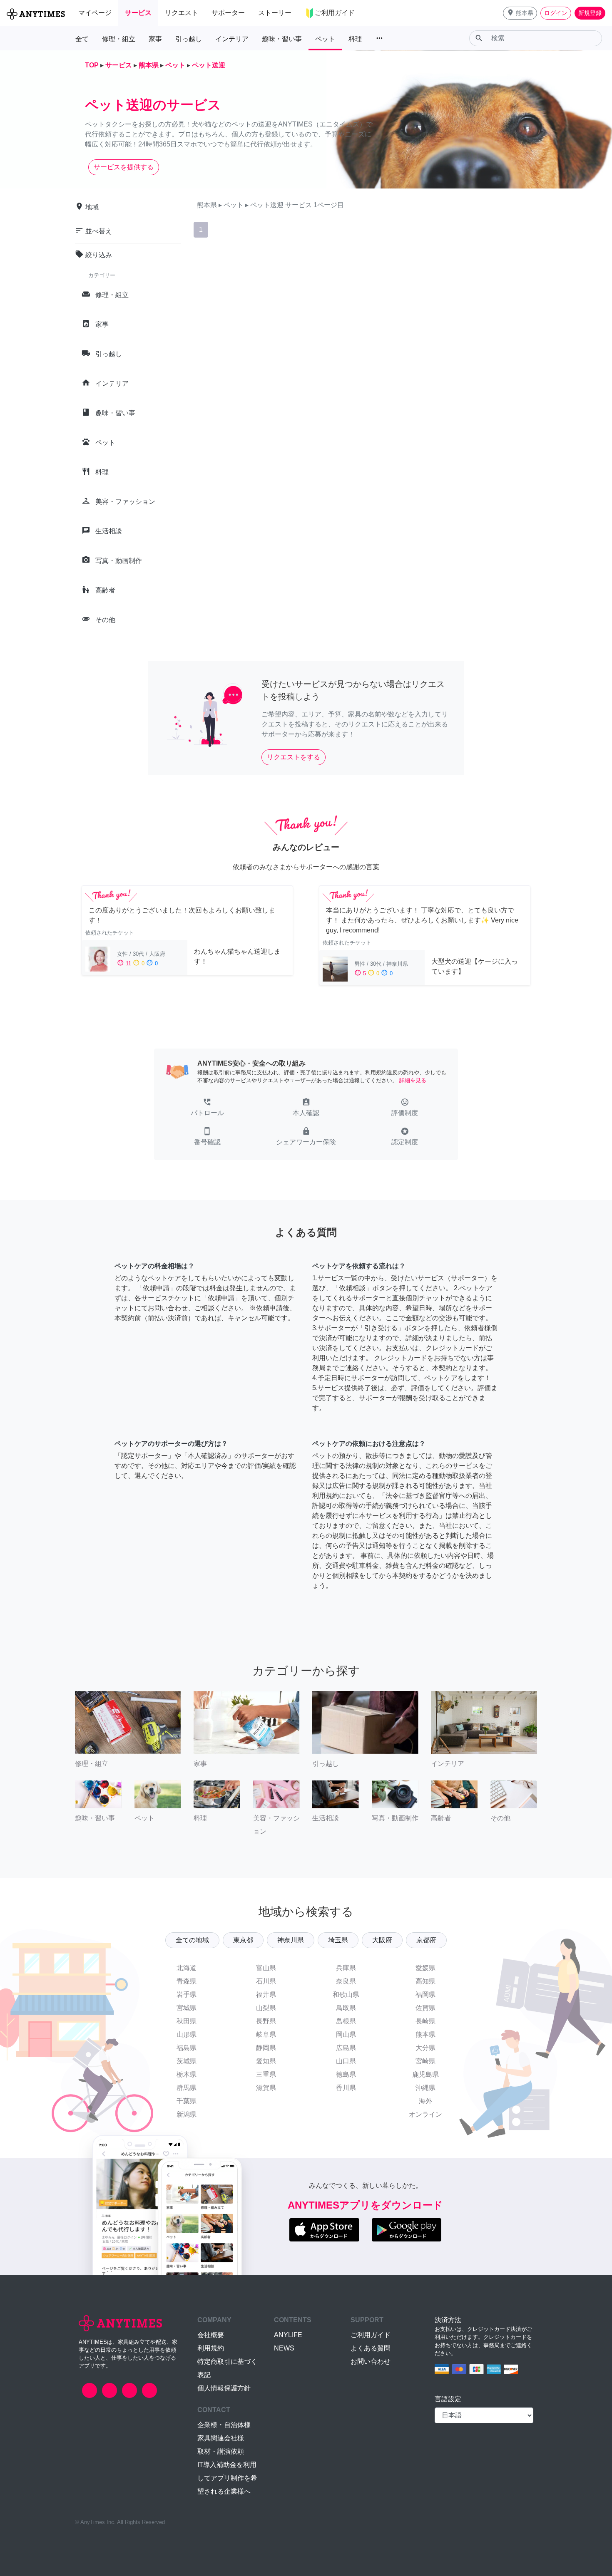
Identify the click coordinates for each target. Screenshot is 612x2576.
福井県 (266, 1995)
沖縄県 (425, 2088)
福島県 (187, 2048)
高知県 (425, 1981)
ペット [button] (325, 39)
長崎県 (425, 2021)
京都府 (426, 1940)
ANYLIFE (288, 2335)
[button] (520, 13)
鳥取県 (346, 2008)
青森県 (187, 1981)
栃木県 (187, 2074)
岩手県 (187, 1995)
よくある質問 (371, 2348)
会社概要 (211, 2335)
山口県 (346, 2061)
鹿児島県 (425, 2074)
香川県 (346, 2088)
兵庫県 (346, 1968)
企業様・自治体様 (224, 2425)
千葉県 (187, 2101)
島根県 (346, 2021)
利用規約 (211, 2348)
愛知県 (266, 2061)
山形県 (187, 2034)
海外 (425, 2101)
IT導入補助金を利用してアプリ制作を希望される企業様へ (227, 2478)
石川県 (266, 1981)
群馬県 (187, 2088)
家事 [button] (155, 39)
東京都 (243, 1940)
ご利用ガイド (371, 2335)
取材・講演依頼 (221, 2451)
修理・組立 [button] (119, 39)
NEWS (284, 2348)
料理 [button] (355, 39)
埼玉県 (338, 1940)
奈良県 (346, 1981)
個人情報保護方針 (224, 2388)
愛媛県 (425, 1968)
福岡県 (425, 1995)
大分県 (425, 2048)
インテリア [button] (232, 39)
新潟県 (187, 2114)
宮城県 (187, 2008)
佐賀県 (425, 2008)
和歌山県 (346, 1995)
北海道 (187, 1968)
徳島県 (346, 2074)
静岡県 (266, 2048)
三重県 (266, 2074)
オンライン (425, 2114)
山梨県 (266, 2008)
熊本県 (425, 2034)
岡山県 (346, 2034)
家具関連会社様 (221, 2438)
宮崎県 (425, 2061)
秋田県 (187, 2021)
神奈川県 (291, 1940)
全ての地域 (192, 1940)
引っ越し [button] (189, 39)
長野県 (266, 2021)
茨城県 (187, 2061)
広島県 (346, 2048)
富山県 (266, 1968)
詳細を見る (413, 1080)
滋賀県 (266, 2088)
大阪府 (382, 1940)
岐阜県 (266, 2034)
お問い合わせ (371, 2362)
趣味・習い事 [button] (282, 39)
